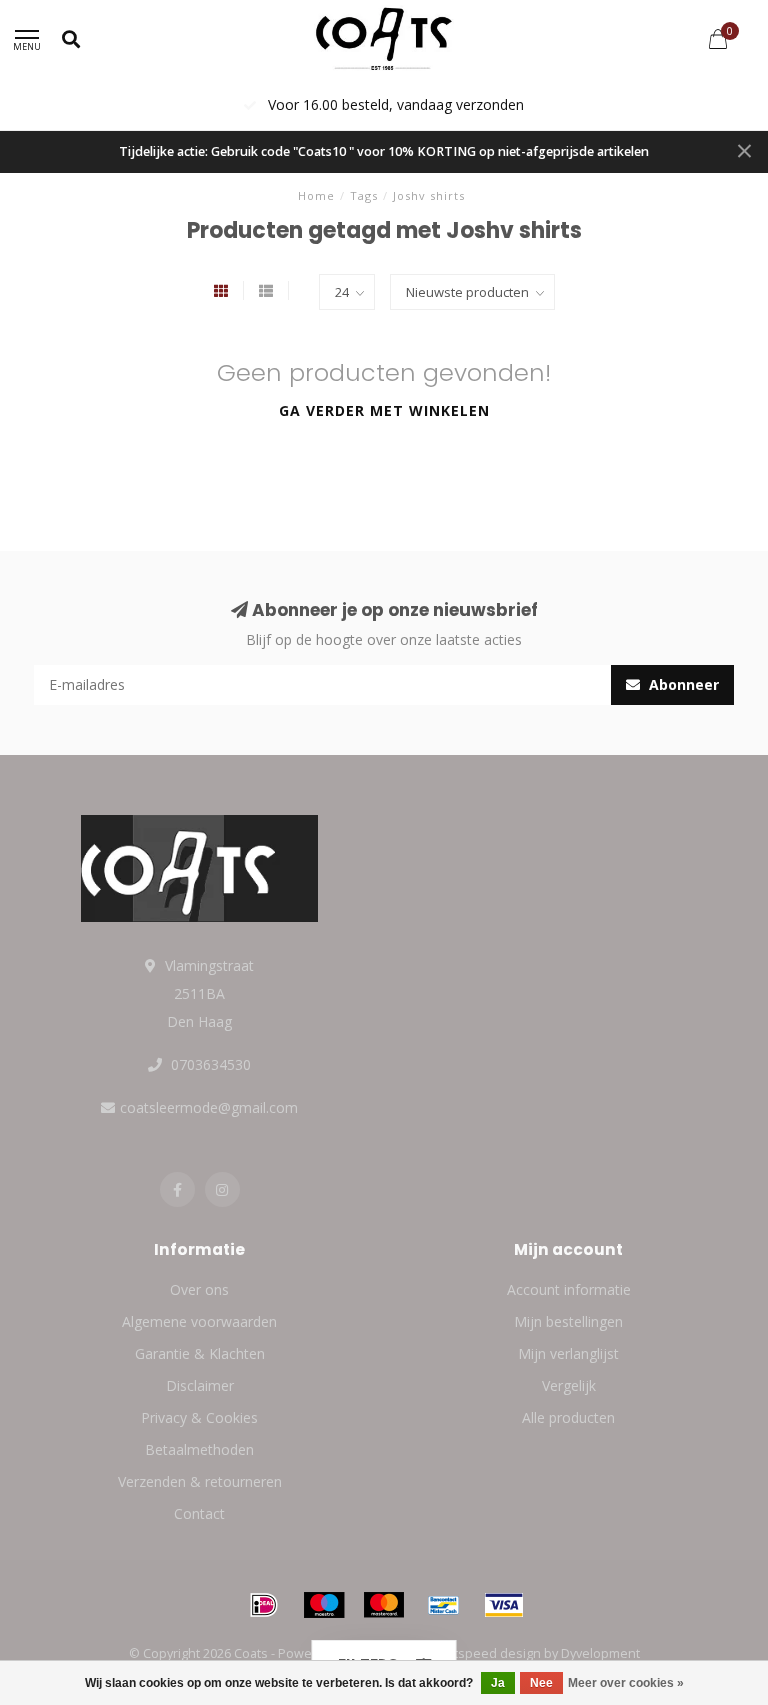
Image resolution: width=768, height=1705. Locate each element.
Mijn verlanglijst (568, 1353)
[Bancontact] (444, 1605)
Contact (199, 1513)
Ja (498, 1683)
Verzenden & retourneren (200, 1481)
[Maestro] (324, 1605)
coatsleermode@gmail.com (209, 1107)
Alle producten (568, 1417)
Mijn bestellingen (568, 1321)
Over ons (199, 1289)
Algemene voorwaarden (199, 1321)
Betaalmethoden (199, 1449)
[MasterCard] (384, 1605)
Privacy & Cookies (199, 1417)
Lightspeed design (485, 1653)
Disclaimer (200, 1385)
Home (316, 195)
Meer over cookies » (626, 1683)
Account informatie (569, 1289)
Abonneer (682, 684)
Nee (541, 1683)
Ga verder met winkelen (384, 410)
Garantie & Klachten (200, 1353)
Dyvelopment (600, 1653)
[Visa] (504, 1605)
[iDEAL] (264, 1605)
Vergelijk (569, 1385)
